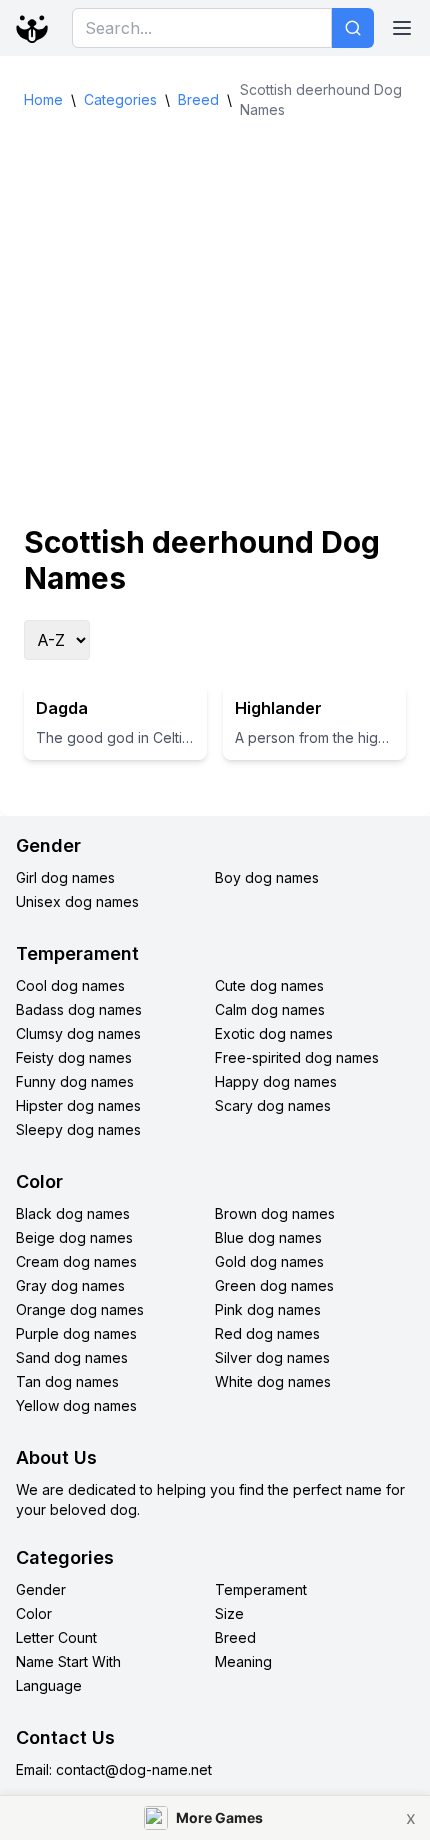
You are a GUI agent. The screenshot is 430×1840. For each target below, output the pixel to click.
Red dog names (267, 1333)
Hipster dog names (78, 1105)
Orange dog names (80, 1309)
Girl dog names (65, 877)
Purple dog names (76, 1333)
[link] (215, 1817)
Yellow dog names (76, 1405)
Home (43, 99)
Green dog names (274, 1285)
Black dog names (73, 1213)
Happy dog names (276, 1081)
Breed (198, 99)
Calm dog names (270, 1009)
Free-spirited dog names (297, 1057)
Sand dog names (72, 1357)
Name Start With (68, 1661)
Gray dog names (70, 1285)
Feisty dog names (74, 1057)
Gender (41, 1589)
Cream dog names (76, 1261)
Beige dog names (74, 1237)
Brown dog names (275, 1213)
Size (229, 1613)
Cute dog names (269, 985)
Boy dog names (267, 877)
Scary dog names (273, 1105)
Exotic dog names (274, 1033)
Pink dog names (268, 1309)
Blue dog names (268, 1237)
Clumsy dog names (78, 1033)
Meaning (243, 1661)
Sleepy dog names (78, 1129)
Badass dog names (79, 1009)
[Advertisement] (215, 322)
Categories (120, 99)
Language (49, 1685)
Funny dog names (75, 1081)
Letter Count (56, 1637)
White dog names (273, 1381)
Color (34, 1613)
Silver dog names (272, 1357)
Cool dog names (70, 985)
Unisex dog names (77, 901)
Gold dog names (269, 1261)
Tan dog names (67, 1381)
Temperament (261, 1589)
